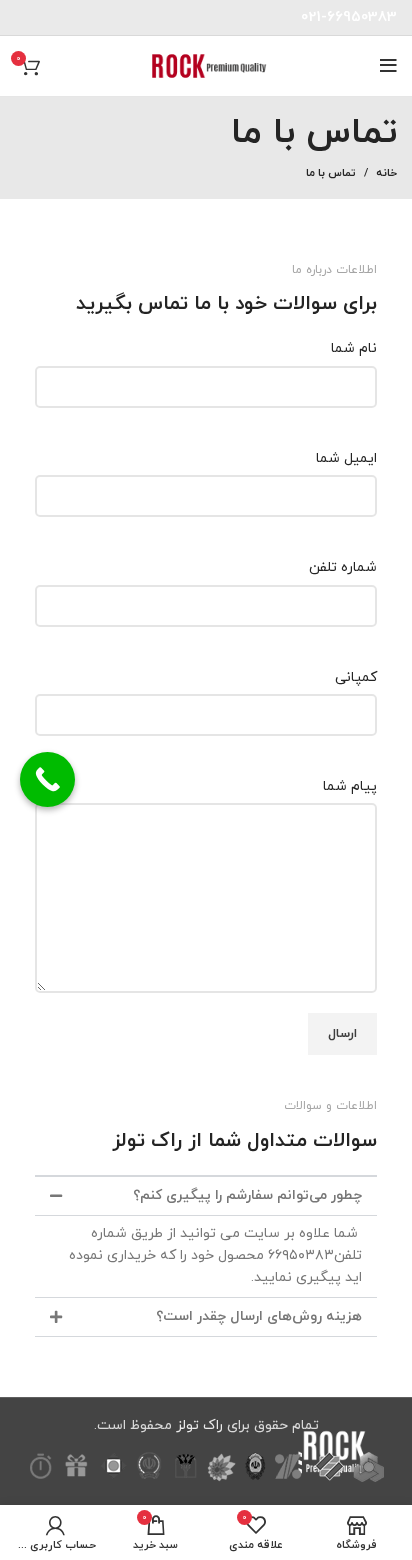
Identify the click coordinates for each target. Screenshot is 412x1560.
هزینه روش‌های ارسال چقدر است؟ (259, 1316)
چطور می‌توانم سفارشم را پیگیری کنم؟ (247, 1195)
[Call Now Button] (47, 779)
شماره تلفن (343, 567)
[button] (206, 1196)
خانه (386, 173)
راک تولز (199, 1425)
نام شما (354, 348)
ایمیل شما (346, 458)
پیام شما (350, 786)
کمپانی (356, 677)
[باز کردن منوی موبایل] (388, 66)
